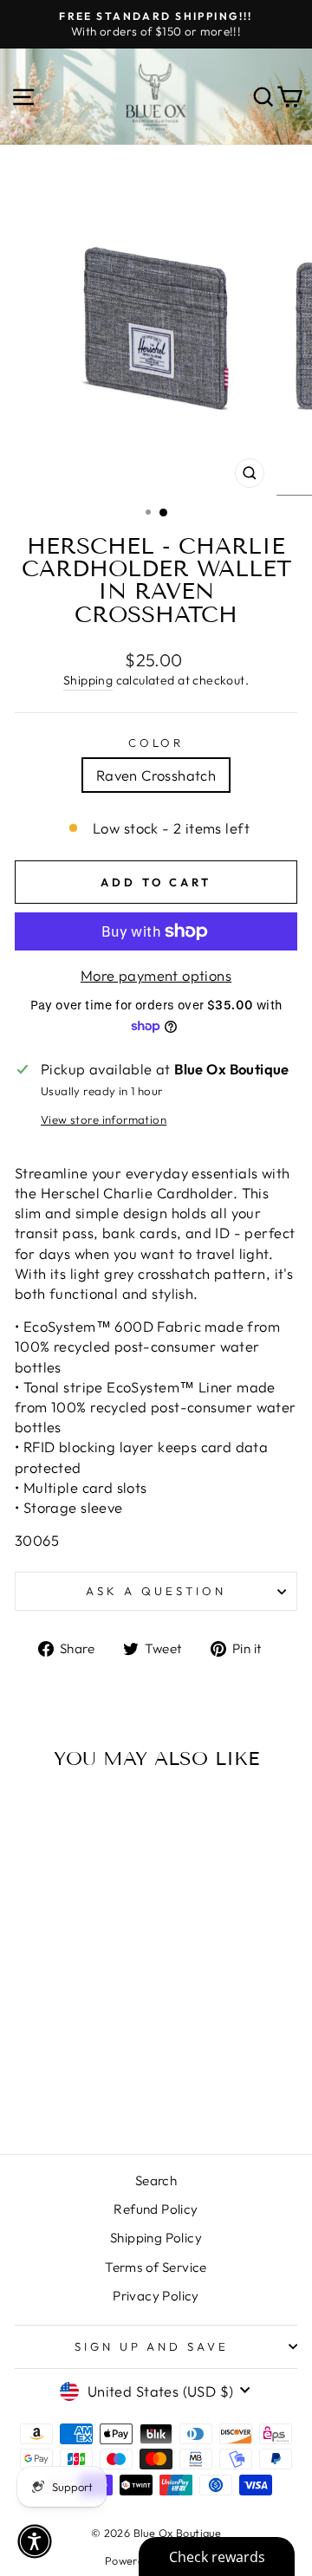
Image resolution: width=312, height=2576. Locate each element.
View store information (104, 1119)
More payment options (156, 975)
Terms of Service (156, 2267)
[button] (35, 2541)
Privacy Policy (156, 2296)
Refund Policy (156, 2209)
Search (156, 2180)
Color (156, 743)
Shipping (88, 680)
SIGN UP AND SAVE (152, 2346)
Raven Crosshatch (156, 775)
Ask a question (156, 1591)
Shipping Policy (156, 2238)
